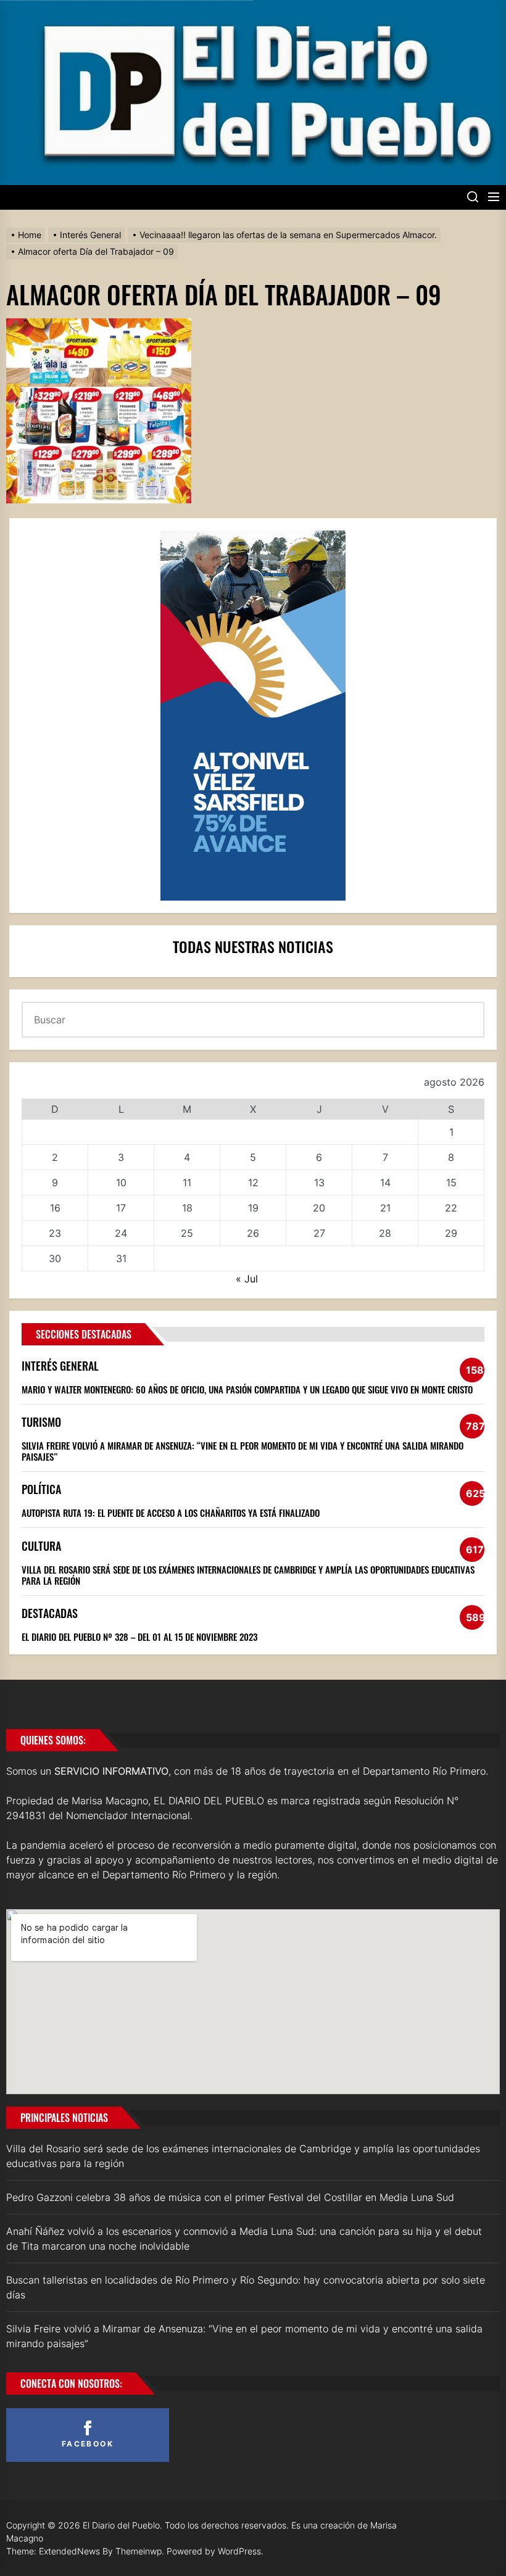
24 (121, 1233)
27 (319, 1233)
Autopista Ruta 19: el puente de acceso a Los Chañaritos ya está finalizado (171, 1513)
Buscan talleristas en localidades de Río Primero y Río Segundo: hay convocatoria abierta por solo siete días (246, 2287)
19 (253, 1208)
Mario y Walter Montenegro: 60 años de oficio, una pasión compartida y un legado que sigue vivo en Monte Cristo (247, 1389)
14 (385, 1183)
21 (385, 1208)
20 (319, 1208)
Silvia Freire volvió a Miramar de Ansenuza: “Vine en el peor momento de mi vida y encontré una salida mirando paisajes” (243, 1451)
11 (187, 1183)
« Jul (247, 1279)
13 (319, 1183)
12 (253, 1183)
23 (55, 1233)
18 (187, 1208)
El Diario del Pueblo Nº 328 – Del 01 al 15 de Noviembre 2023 (139, 1637)
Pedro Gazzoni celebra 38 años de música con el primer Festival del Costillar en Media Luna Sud (230, 2197)
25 (187, 1233)
